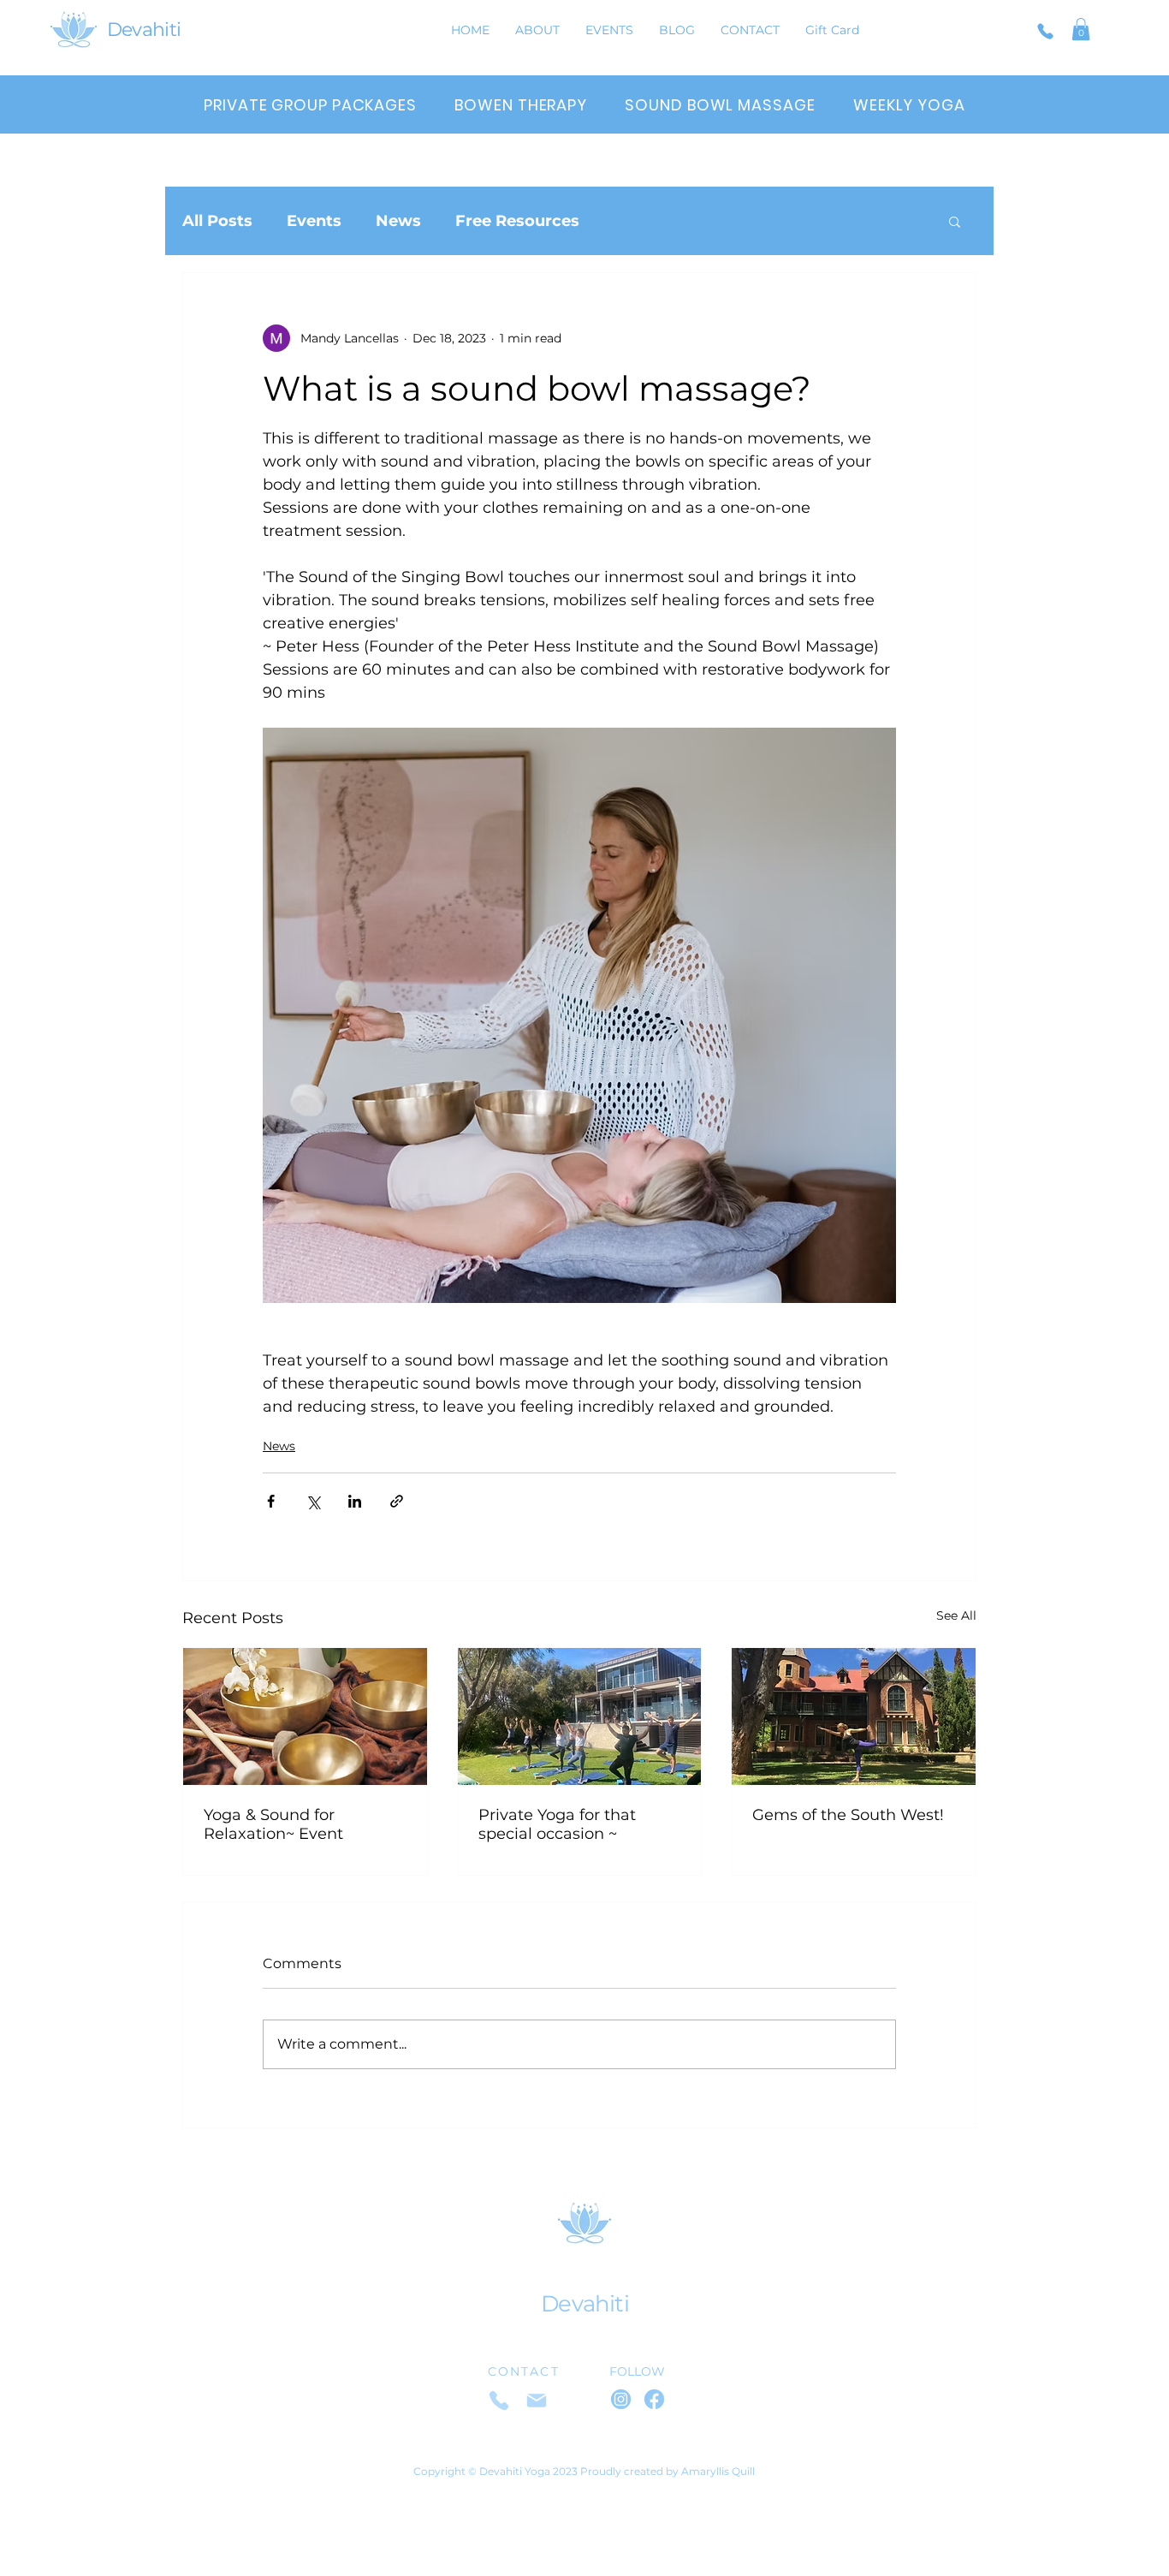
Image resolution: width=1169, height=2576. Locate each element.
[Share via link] (397, 1501)
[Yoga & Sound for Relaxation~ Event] (305, 1716)
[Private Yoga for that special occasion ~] (580, 1716)
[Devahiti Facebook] (654, 2399)
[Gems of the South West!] (854, 1716)
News (398, 221)
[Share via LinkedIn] (355, 1501)
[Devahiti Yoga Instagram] (621, 2399)
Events (314, 221)
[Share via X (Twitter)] (313, 1501)
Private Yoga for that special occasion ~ (557, 1824)
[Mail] (537, 2400)
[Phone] (1045, 31)
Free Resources (517, 221)
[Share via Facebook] (271, 1501)
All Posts (217, 221)
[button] (1081, 29)
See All (956, 1615)
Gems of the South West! (848, 1815)
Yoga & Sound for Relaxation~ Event (273, 1824)
